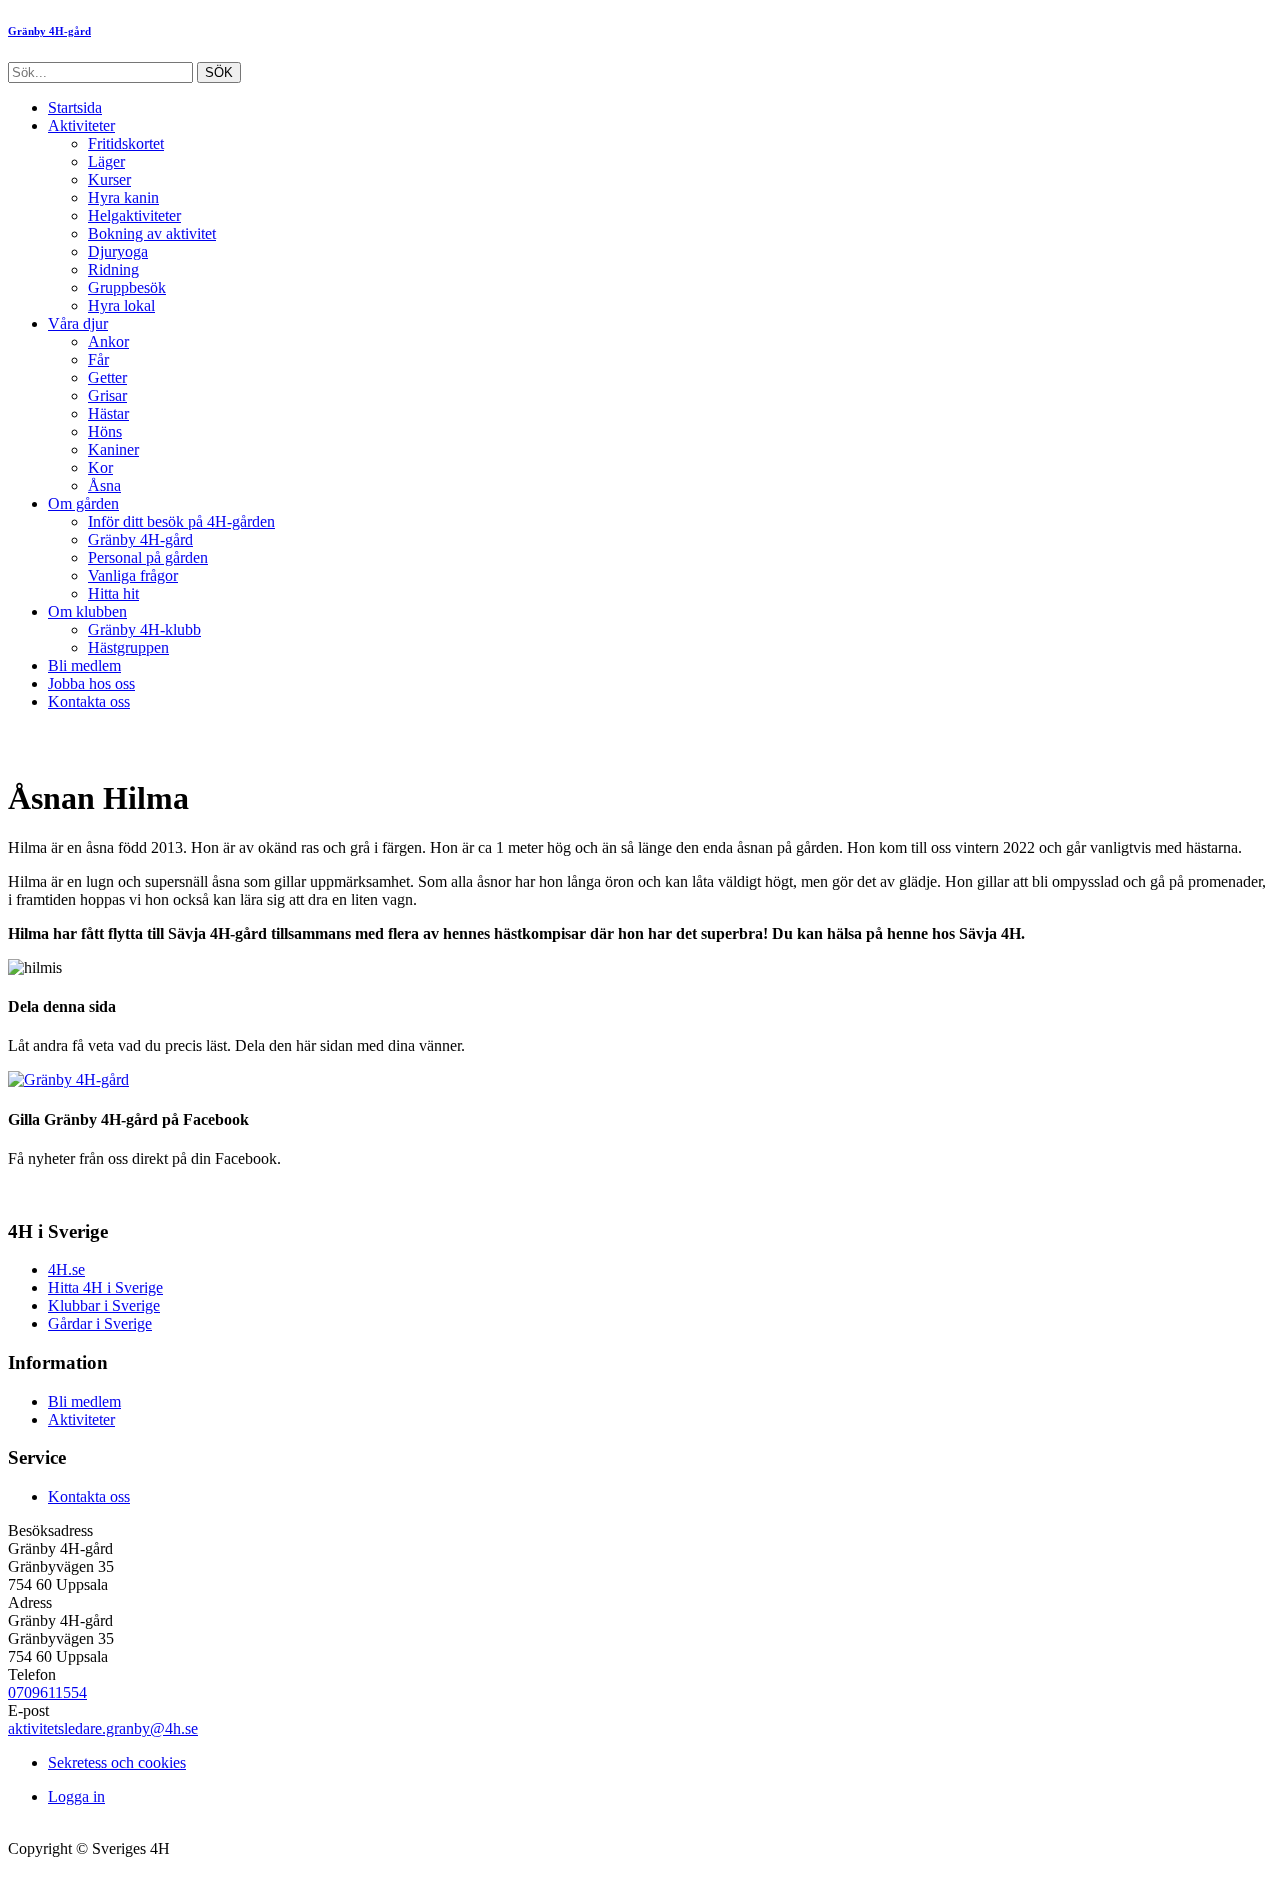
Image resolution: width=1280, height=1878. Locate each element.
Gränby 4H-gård (140, 539)
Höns (105, 431)
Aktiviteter (81, 125)
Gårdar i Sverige (100, 1323)
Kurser (109, 179)
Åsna (104, 485)
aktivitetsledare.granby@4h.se (103, 1728)
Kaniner (113, 449)
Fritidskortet (126, 143)
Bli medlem (84, 665)
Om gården (83, 503)
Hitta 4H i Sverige (105, 1287)
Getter (107, 377)
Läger (106, 161)
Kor (100, 467)
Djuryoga (118, 251)
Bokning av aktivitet (152, 233)
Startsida (75, 107)
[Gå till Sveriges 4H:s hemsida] (68, 1079)
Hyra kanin (123, 197)
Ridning (113, 269)
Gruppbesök (127, 287)
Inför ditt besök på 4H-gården (181, 521)
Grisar (107, 395)
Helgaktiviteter (134, 215)
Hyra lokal (121, 305)
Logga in (76, 1796)
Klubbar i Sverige (104, 1305)
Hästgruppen (128, 647)
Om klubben (87, 611)
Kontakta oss (89, 701)
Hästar (108, 413)
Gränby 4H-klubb (144, 629)
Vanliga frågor (133, 575)
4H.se (66, 1269)
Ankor (108, 341)
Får (98, 359)
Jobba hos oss (91, 683)
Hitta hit (113, 593)
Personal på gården (148, 557)
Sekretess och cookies (117, 1762)
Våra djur (78, 323)
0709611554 (47, 1692)
